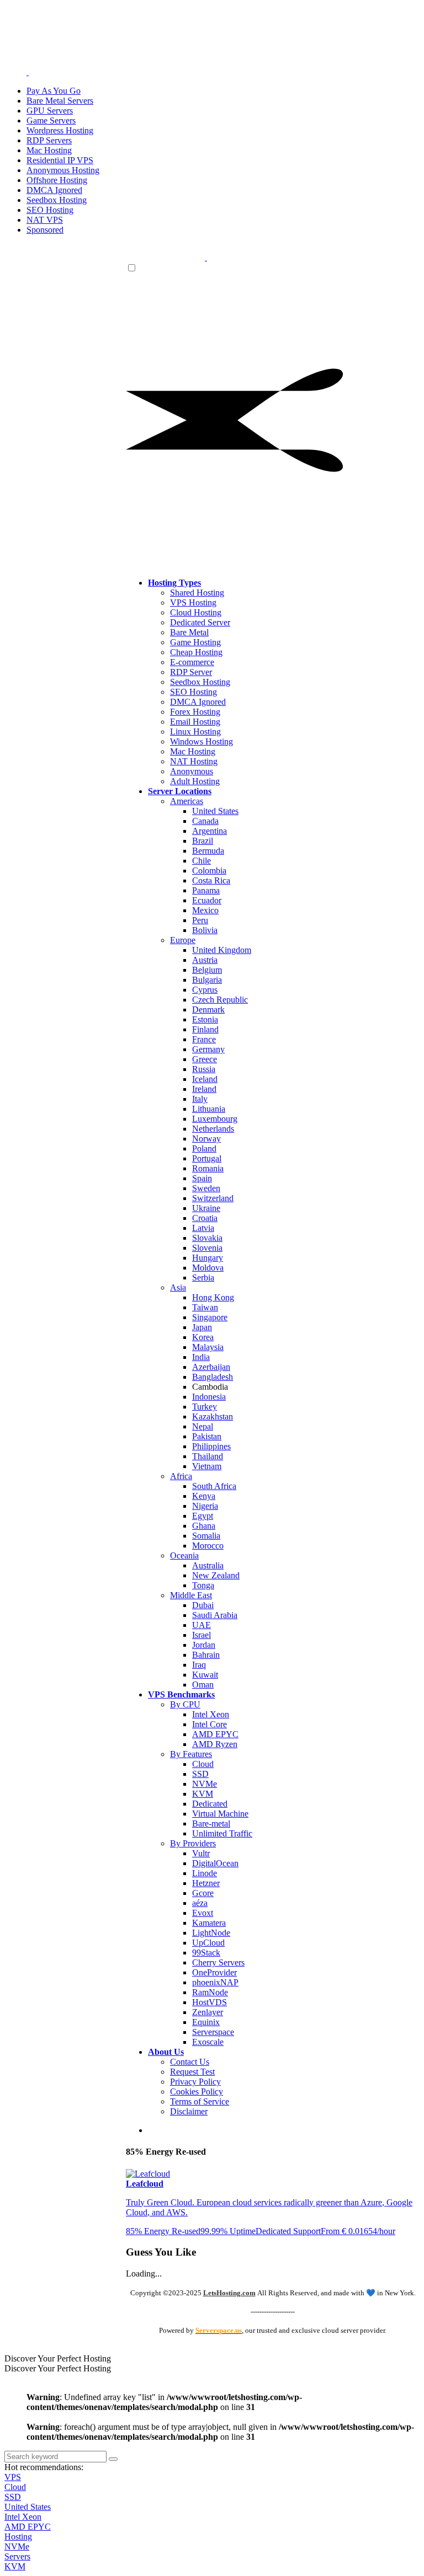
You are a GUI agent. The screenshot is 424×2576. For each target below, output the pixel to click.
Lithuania (209, 1109)
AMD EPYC (215, 1734)
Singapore (210, 1317)
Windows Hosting (202, 741)
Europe (183, 940)
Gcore (203, 1893)
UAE (202, 1625)
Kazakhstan (213, 1416)
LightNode (211, 1933)
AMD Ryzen (215, 1744)
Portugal (207, 1158)
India (201, 1357)
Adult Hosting (195, 781)
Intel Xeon (211, 1714)
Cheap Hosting (196, 652)
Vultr (201, 1853)
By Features (191, 1754)
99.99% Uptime (228, 2231)
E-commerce (192, 662)
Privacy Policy (195, 2082)
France (204, 1039)
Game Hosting (195, 642)
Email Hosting (195, 722)
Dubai (203, 1605)
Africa (181, 1476)
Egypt (203, 1516)
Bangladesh (213, 1377)
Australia (208, 1565)
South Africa (214, 1486)
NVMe (205, 1784)
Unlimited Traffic (222, 1833)
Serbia (203, 1278)
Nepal (203, 1426)
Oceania (184, 1555)
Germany (208, 1049)
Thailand (208, 1456)
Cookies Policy (197, 2092)
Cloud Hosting (196, 612)
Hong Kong (213, 1297)
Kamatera (209, 1923)
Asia (178, 1287)
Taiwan (205, 1307)
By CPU (185, 1704)
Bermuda (208, 851)
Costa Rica (211, 880)
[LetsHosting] (206, 257)
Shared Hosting (197, 593)
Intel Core (210, 1724)
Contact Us (190, 2062)
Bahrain (206, 1655)
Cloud (203, 1764)
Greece (205, 1059)
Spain (202, 1178)
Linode (205, 1873)
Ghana (204, 1526)
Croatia (205, 1218)
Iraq (199, 1665)
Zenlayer (208, 2012)
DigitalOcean (215, 1863)
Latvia (203, 1228)
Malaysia (208, 1347)
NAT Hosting (194, 761)
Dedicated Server (200, 622)
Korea (203, 1337)
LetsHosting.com (229, 2293)
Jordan (204, 1645)
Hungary (208, 1258)
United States (215, 811)
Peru (200, 920)
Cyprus (205, 990)
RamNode (210, 1992)
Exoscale (208, 2042)
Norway (206, 1139)
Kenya (204, 1496)
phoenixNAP (215, 1982)
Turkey (205, 1407)
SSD (200, 1774)
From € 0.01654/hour (358, 2231)
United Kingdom (222, 950)
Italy (200, 1099)
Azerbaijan (211, 1367)
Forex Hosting (195, 712)
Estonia (205, 1019)
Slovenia (207, 1248)
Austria (205, 960)
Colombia (209, 871)
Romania (208, 1168)
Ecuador (207, 900)
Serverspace (213, 2032)
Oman (203, 1685)
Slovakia (207, 1238)
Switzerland (213, 1198)
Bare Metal (189, 632)
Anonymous (192, 771)
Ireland (204, 1089)
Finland (205, 1029)
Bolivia (205, 930)
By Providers (193, 1843)
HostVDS (210, 2002)
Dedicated (210, 1804)
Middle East (191, 1595)
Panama (206, 890)
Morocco (208, 1546)
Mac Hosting (193, 751)
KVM (203, 1794)
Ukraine (206, 1208)
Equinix (206, 2022)
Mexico (205, 910)
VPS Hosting (193, 603)
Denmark (208, 1009)
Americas (187, 801)
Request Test (192, 2072)
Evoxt (203, 1913)
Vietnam (207, 1466)
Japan (202, 1327)
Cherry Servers (218, 1962)
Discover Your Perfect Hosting (58, 2358)
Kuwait (205, 1675)
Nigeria (205, 1506)
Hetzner (206, 1883)
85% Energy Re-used (163, 2231)
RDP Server (191, 672)
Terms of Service (200, 2101)
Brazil (203, 841)
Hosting (18, 2537)
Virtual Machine (220, 1814)
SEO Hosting (194, 692)
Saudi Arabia (215, 1615)
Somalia (206, 1536)
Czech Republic (220, 1000)
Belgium (207, 970)
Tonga (203, 1585)
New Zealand (216, 1575)
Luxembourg (215, 1119)
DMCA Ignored (198, 702)
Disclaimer (189, 2111)
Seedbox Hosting (200, 682)
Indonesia (209, 1397)
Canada (205, 821)
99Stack (206, 1953)
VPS (13, 2477)
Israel (202, 1635)
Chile (202, 861)
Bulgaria (207, 980)
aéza (200, 1903)
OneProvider (214, 1972)
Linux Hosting (195, 732)
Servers (17, 2556)
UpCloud (208, 1943)
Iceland (205, 1079)
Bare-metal (211, 1823)
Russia (204, 1069)
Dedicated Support (288, 2231)
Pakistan (207, 1436)
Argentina (210, 831)
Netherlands (213, 1129)
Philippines (211, 1446)
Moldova (208, 1268)
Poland (204, 1148)
